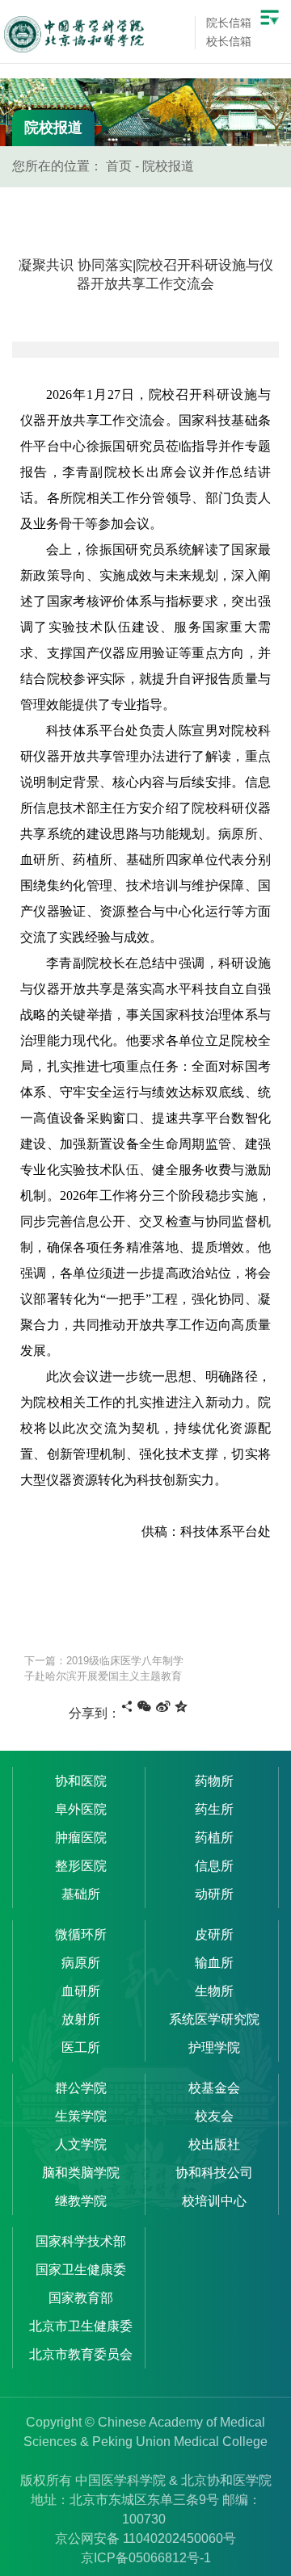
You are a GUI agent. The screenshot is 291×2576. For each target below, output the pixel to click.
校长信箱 (229, 41)
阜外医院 (81, 1809)
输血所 (214, 1963)
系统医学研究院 (214, 2019)
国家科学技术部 (81, 2241)
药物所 (214, 1781)
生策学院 (81, 2116)
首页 (119, 166)
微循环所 (81, 1934)
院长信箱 (229, 23)
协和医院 (81, 1781)
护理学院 (214, 2047)
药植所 (214, 1838)
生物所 (214, 1991)
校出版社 (214, 2144)
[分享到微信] (144, 1706)
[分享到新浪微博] (163, 1706)
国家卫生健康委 (81, 2270)
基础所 (81, 1894)
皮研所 (214, 1934)
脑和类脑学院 (81, 2173)
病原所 (81, 1963)
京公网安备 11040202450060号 (145, 2538)
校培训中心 (214, 2201)
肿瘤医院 (81, 1838)
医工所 (81, 2047)
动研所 (214, 1894)
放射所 (81, 2019)
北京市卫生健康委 (81, 2326)
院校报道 (168, 166)
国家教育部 (81, 2298)
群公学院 (81, 2088)
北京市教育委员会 (81, 2354)
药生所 (214, 1809)
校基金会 (214, 2088)
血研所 (81, 1991)
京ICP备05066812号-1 (146, 2558)
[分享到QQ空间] (181, 1706)
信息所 (214, 1866)
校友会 (214, 2116)
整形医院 (81, 1866)
